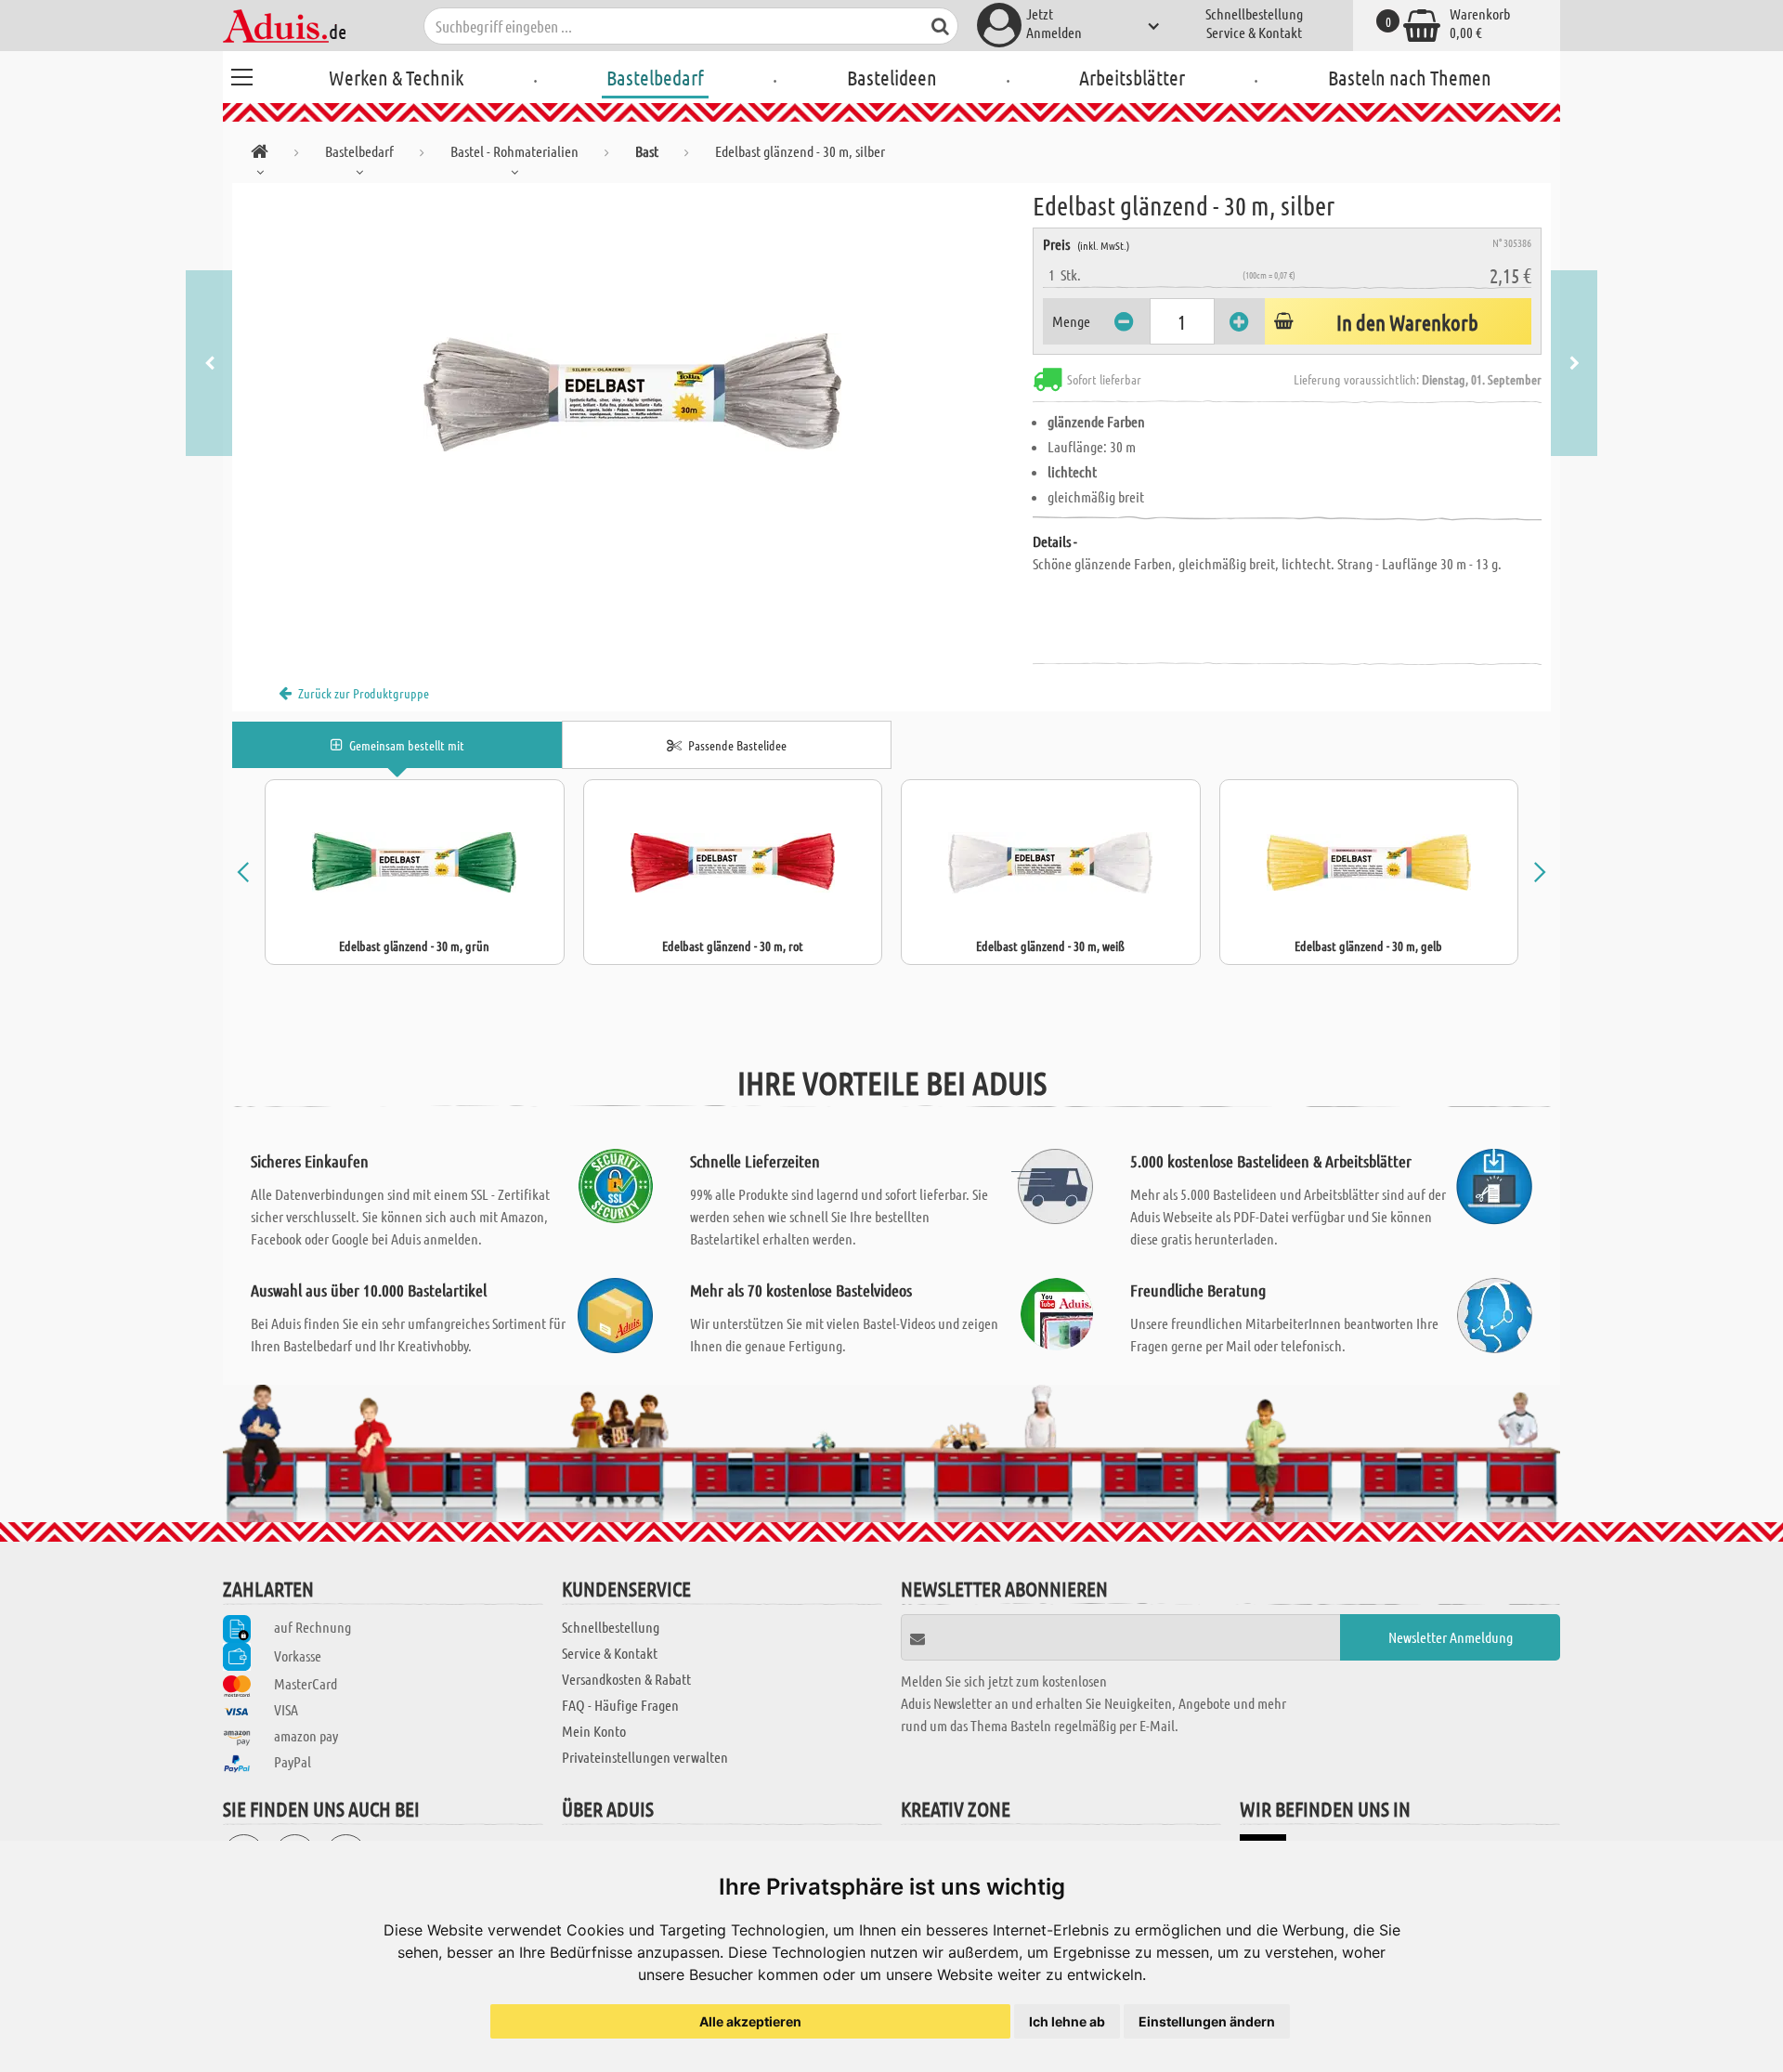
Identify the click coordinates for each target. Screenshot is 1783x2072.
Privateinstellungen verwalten (645, 1757)
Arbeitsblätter (1132, 77)
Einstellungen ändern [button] (1207, 2021)
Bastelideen (892, 77)
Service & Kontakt (1254, 32)
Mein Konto (594, 1731)
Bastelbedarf (655, 77)
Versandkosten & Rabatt (626, 1679)
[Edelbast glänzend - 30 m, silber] (632, 392)
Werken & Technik (396, 77)
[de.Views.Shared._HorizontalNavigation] (260, 155)
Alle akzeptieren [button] (750, 2021)
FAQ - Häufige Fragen (620, 1705)
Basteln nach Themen (1410, 77)
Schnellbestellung (1254, 13)
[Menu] (241, 74)
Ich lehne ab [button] (1067, 2021)
